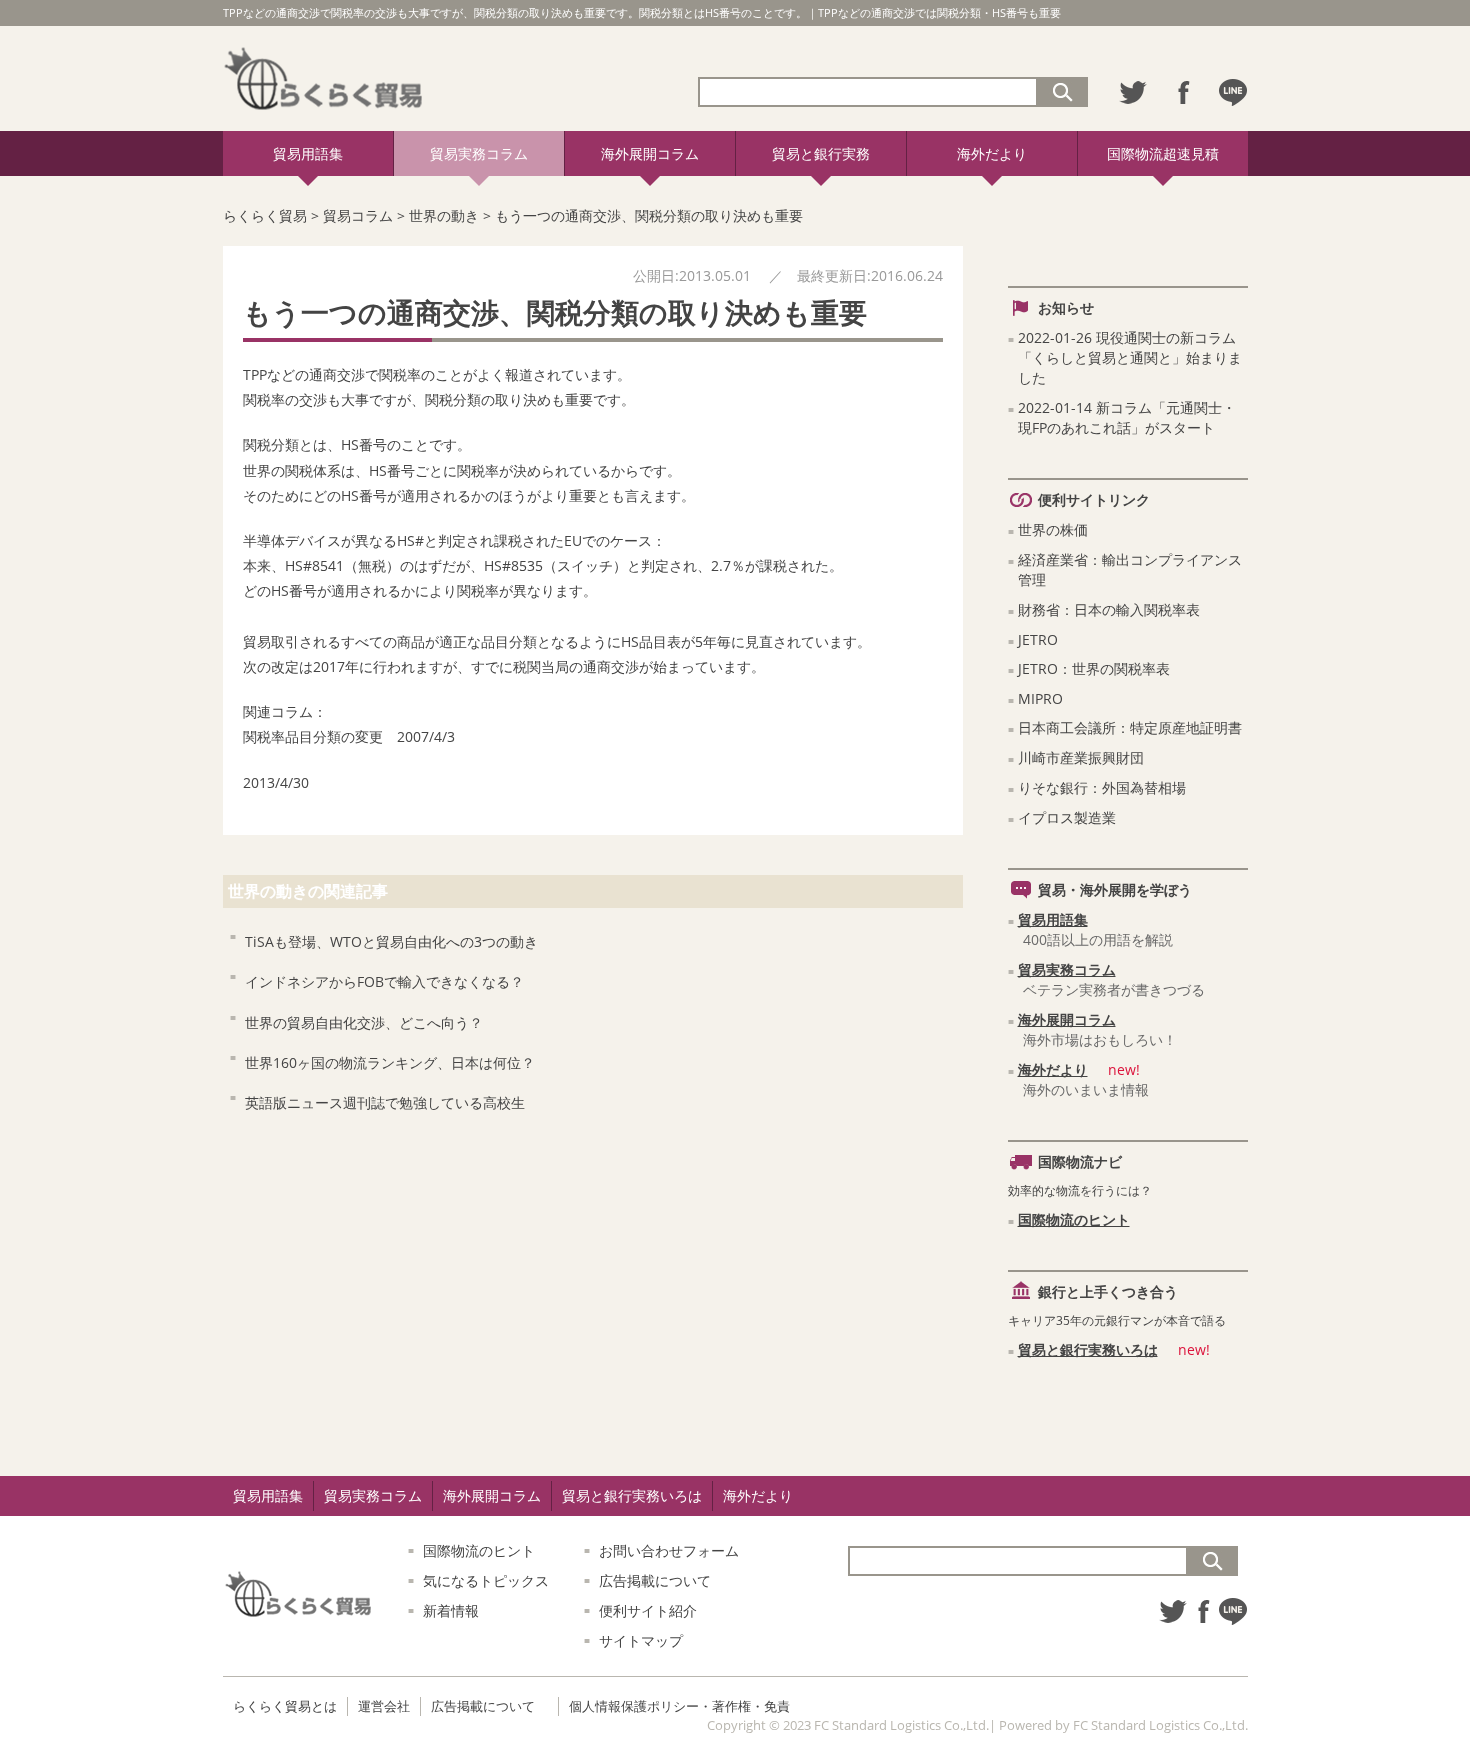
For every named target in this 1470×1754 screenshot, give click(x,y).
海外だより (992, 153)
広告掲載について (655, 1580)
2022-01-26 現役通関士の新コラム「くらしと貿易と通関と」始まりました (1130, 357)
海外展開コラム (650, 153)
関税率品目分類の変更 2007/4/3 (349, 736)
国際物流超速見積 (1163, 153)
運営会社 (384, 1706)
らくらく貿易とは (285, 1706)
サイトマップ (641, 1640)
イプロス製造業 (1067, 817)
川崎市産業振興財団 (1081, 757)
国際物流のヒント (1074, 1219)
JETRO (1038, 639)
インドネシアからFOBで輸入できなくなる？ (384, 981)
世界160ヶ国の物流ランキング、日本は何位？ (390, 1062)
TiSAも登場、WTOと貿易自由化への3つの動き (391, 941)
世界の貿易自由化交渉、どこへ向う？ (364, 1022)
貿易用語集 (308, 153)
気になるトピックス (486, 1580)
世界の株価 (1053, 529)
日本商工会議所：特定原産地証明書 (1130, 727)
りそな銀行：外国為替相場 (1102, 787)
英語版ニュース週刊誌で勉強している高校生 (385, 1102)
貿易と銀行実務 (821, 153)
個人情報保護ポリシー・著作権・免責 (679, 1706)
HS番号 (364, 444)
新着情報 (451, 1610)
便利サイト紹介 (648, 1610)
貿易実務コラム (479, 153)
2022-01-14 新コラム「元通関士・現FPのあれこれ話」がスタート (1127, 417)
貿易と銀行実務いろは (1088, 1349)
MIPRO (1040, 698)
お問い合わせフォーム (669, 1550)
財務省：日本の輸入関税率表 (1109, 609)
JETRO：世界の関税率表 (1094, 668)
